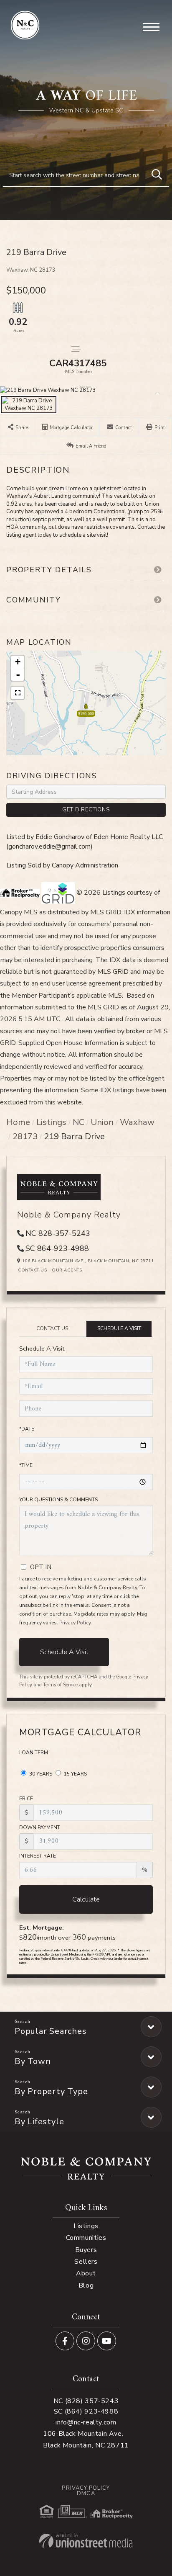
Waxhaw (137, 1122)
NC (78, 1122)
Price (26, 1799)
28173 (25, 1136)
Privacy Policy (75, 1623)
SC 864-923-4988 (57, 1248)
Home (18, 1122)
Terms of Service (60, 1685)
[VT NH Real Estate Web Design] (86, 2541)
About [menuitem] (86, 2273)
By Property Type (51, 2091)
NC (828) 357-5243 (86, 2401)
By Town (33, 2061)
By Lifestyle (39, 2122)
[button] (157, 175)
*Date (27, 1429)
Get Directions (86, 810)
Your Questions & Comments (58, 1500)
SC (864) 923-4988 (86, 2411)
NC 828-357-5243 (58, 1233)
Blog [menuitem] (86, 2285)
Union (102, 1122)
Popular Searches (51, 2031)
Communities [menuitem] (86, 2238)
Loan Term (34, 1753)
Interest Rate (38, 1856)
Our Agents (67, 1270)
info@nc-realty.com (86, 2422)
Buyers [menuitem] (86, 2250)
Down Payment (40, 1827)
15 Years (75, 1774)
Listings (51, 1122)
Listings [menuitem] (86, 2226)
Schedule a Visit (119, 1328)
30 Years (40, 1774)
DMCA (86, 2494)
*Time (26, 1465)
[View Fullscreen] (18, 693)
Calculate (86, 1899)
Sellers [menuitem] (86, 2262)
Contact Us (32, 1270)
